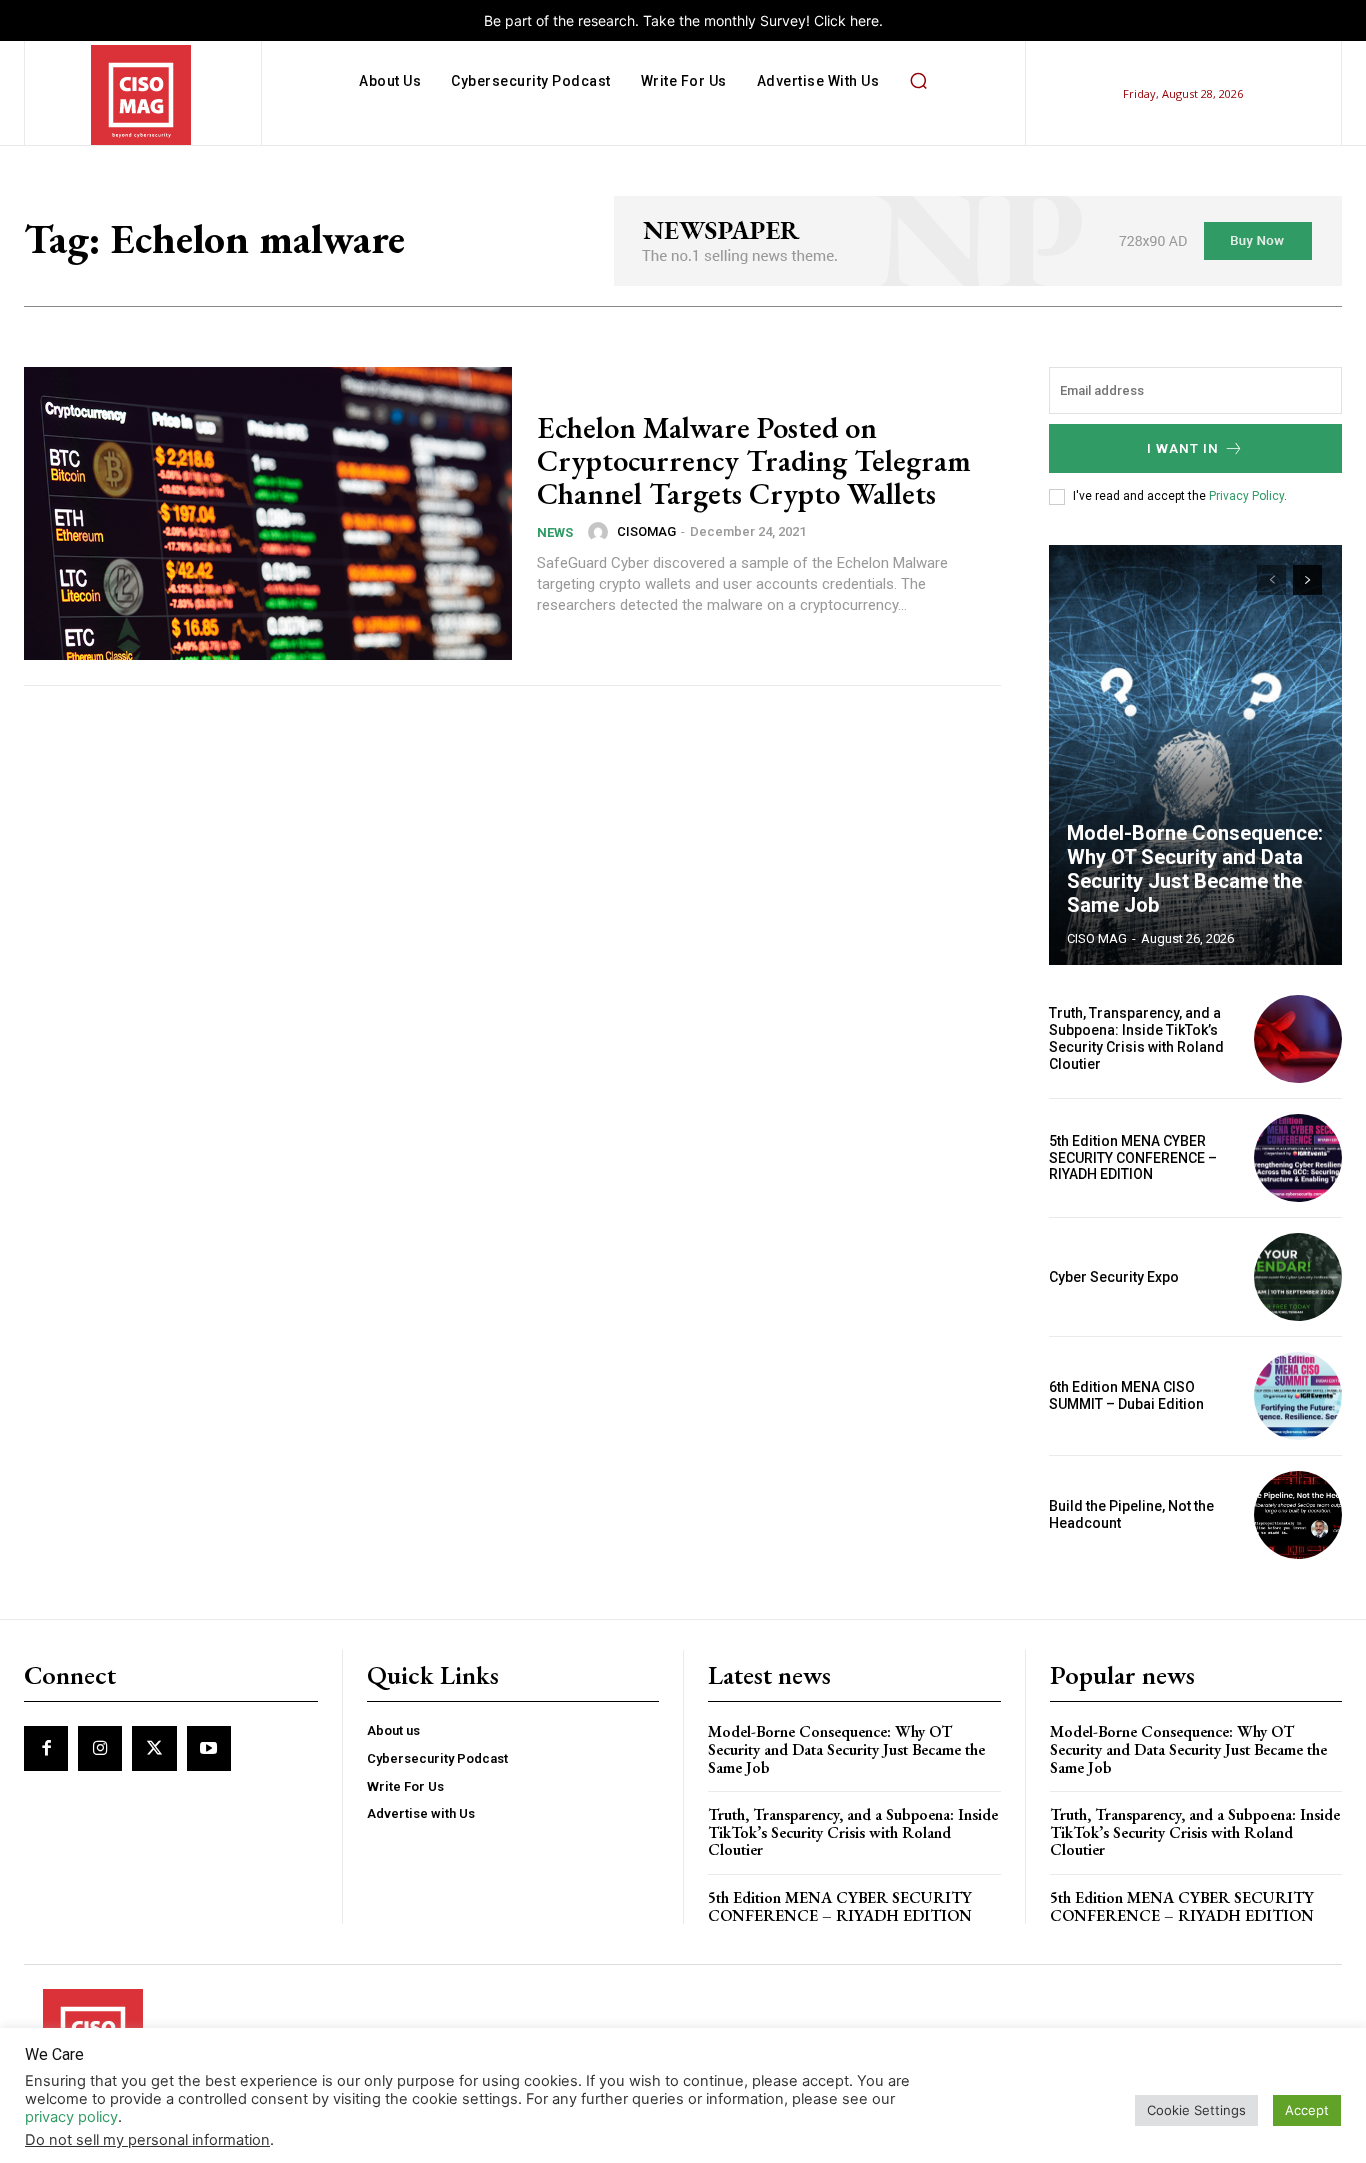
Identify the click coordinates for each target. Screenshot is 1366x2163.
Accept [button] (1307, 2110)
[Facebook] (46, 1748)
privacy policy (71, 2117)
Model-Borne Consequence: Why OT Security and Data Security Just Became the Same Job (1195, 869)
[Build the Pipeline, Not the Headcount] (1298, 1515)
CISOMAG (646, 531)
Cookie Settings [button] (1196, 2110)
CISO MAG (1097, 938)
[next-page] (1307, 580)
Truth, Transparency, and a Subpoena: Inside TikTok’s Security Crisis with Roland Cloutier (1136, 1038)
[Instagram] (100, 1748)
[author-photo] (601, 532)
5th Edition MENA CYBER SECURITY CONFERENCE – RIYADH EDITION (1133, 1158)
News (555, 532)
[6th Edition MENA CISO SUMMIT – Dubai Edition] (1298, 1396)
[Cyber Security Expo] (1298, 1277)
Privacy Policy (1246, 496)
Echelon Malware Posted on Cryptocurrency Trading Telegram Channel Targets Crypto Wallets (754, 460)
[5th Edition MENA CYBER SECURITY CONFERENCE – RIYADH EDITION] (1298, 1158)
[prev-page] (1271, 580)
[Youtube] (209, 1748)
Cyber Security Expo (1114, 1277)
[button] (918, 81)
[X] (154, 1748)
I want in (1183, 448)
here (864, 20)
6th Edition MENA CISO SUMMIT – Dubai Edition (1126, 1395)
